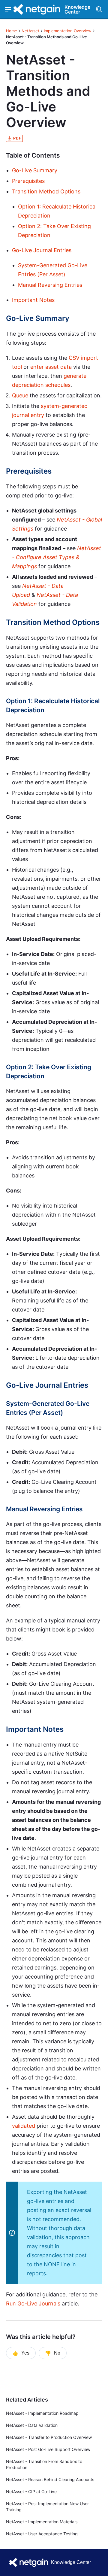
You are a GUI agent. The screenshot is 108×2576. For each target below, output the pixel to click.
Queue (20, 395)
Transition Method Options (46, 191)
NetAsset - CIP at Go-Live (31, 2491)
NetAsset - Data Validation (32, 2425)
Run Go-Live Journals (33, 2303)
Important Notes (33, 300)
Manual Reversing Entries (50, 285)
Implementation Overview (68, 31)
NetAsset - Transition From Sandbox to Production (44, 2464)
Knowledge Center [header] (77, 9)
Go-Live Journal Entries (42, 250)
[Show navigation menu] (8, 9)
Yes (21, 2353)
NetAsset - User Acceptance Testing (42, 2534)
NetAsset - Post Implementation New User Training (47, 2507)
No (53, 2353)
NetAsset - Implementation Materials (42, 2522)
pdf (17, 138)
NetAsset (30, 31)
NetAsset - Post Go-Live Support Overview (48, 2449)
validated (24, 2126)
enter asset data (51, 367)
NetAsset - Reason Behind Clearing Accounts (50, 2479)
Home (12, 31)
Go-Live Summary (35, 170)
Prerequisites (28, 181)
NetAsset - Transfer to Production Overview (49, 2437)
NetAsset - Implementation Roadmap (42, 2413)
